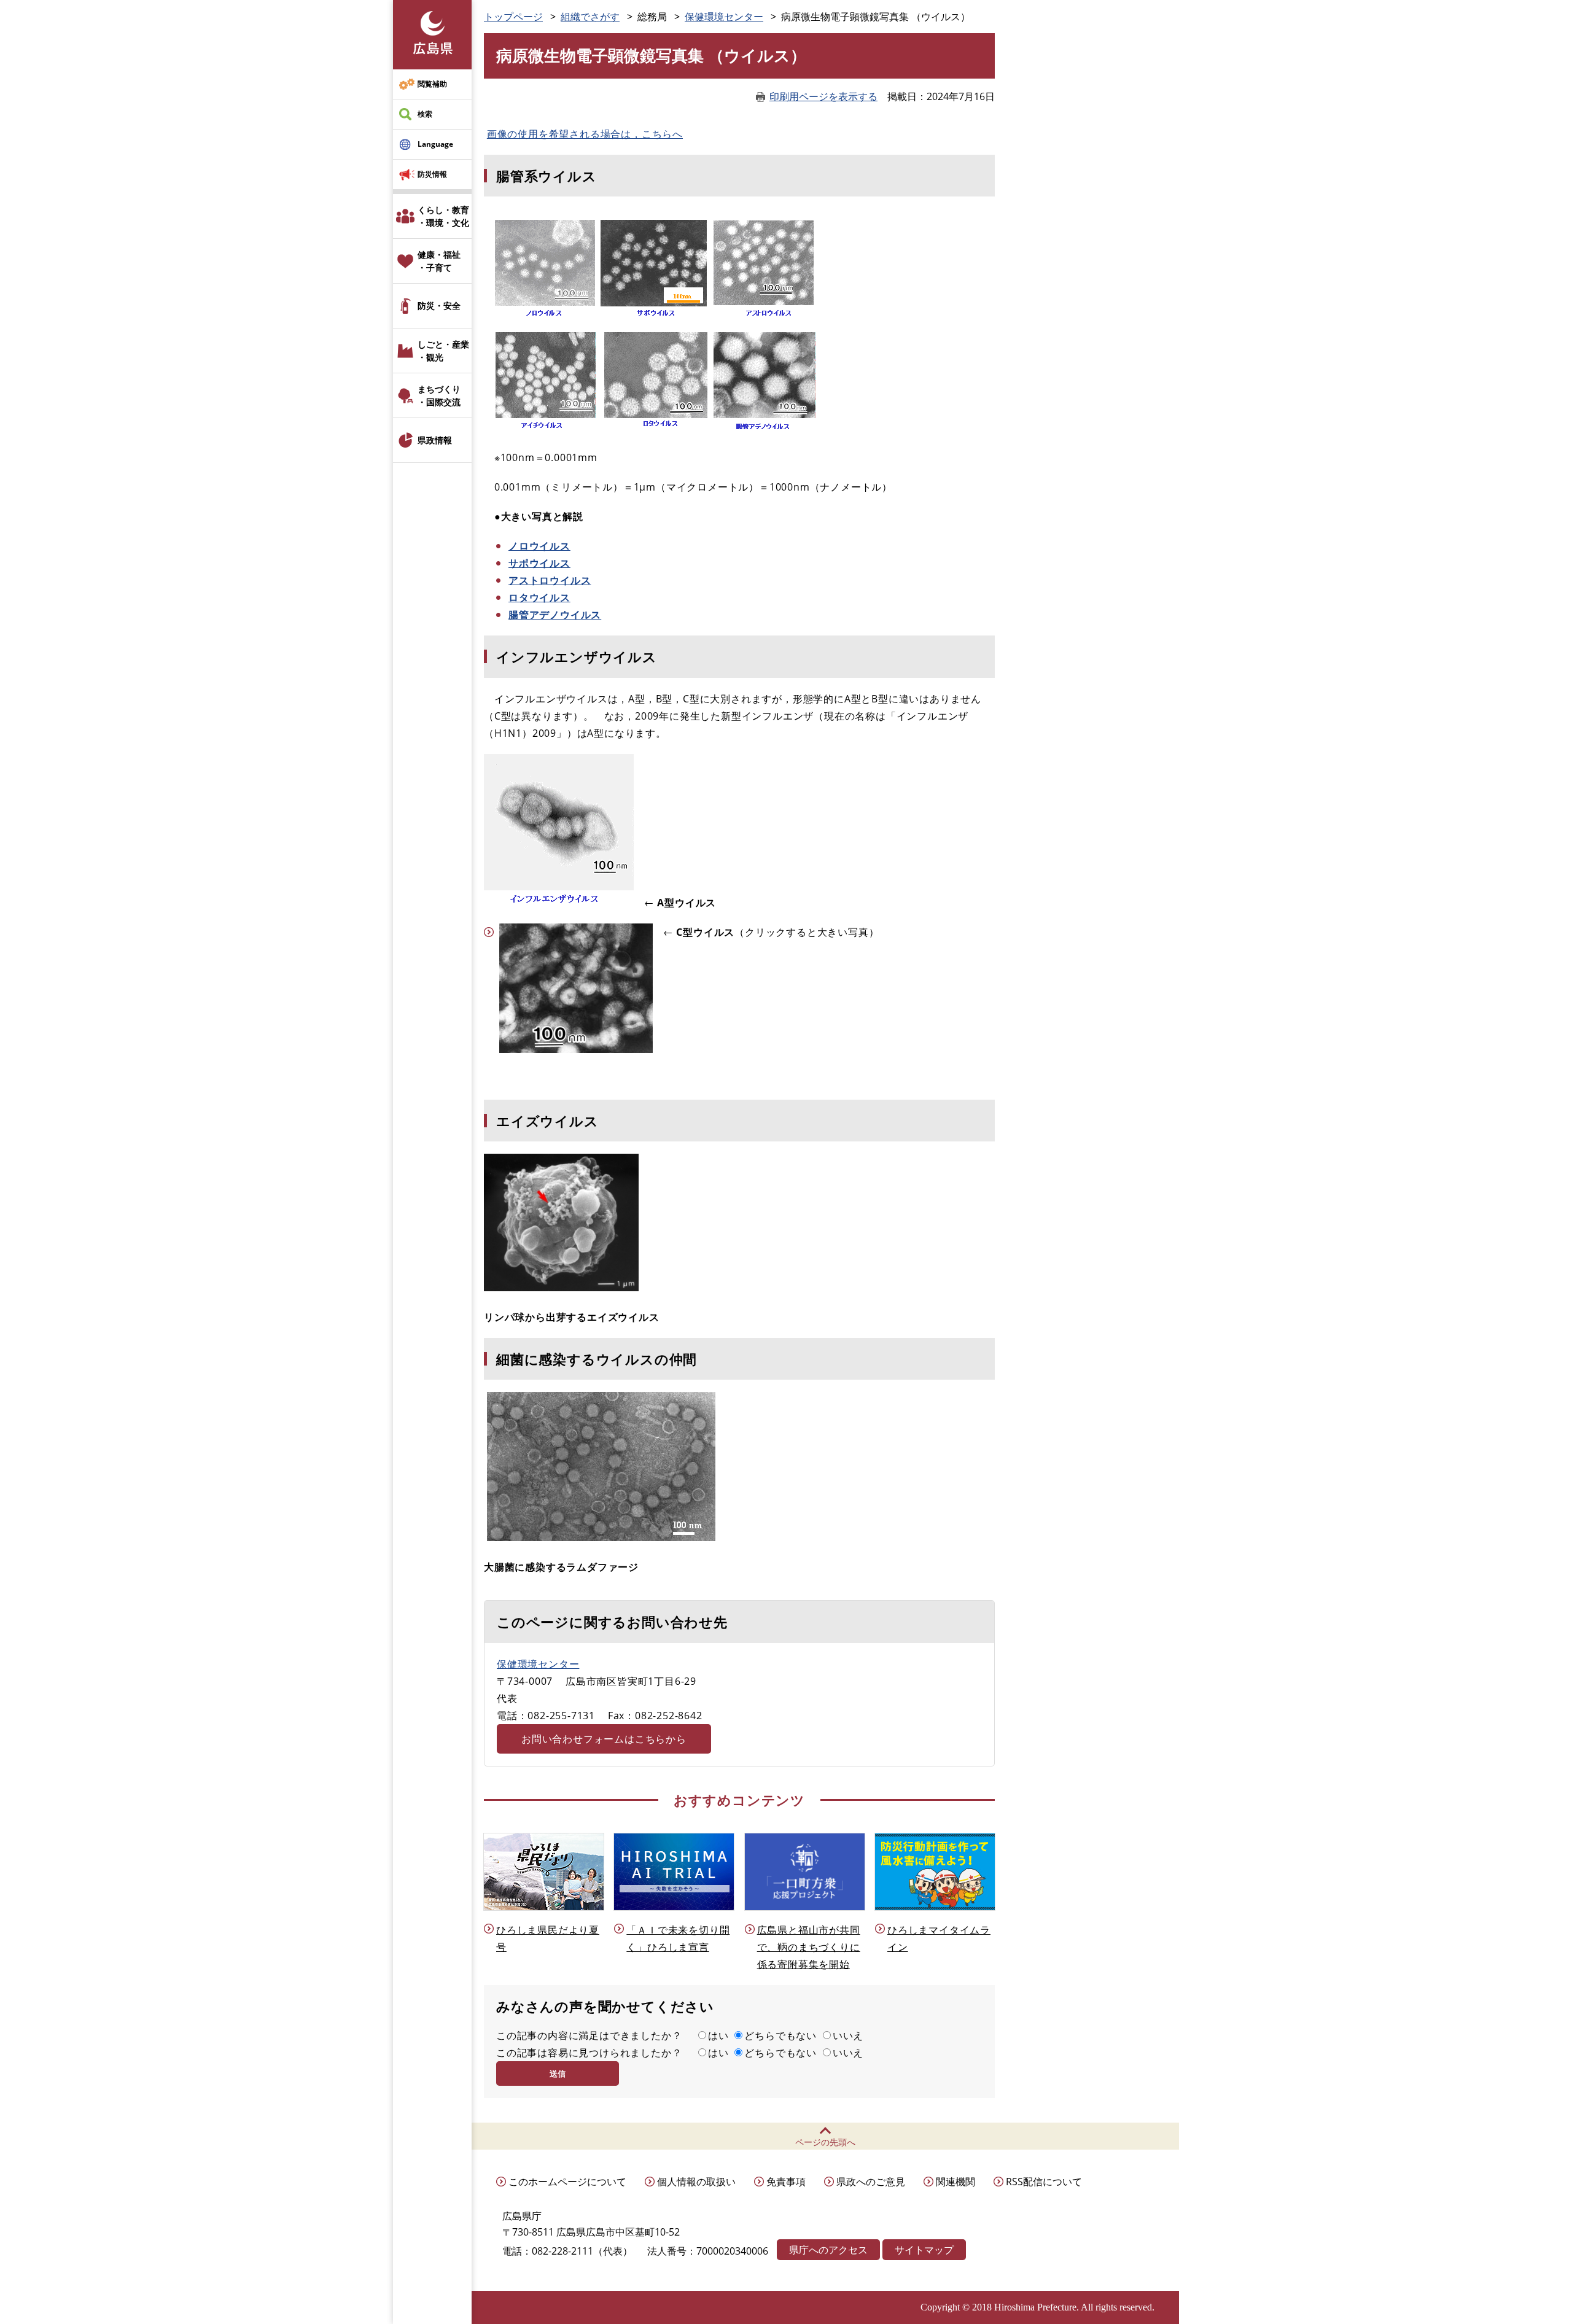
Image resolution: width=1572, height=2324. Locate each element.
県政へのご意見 (871, 2182)
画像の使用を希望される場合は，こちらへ (585, 134)
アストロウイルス (550, 580)
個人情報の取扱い (696, 2182)
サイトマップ (924, 2250)
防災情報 (432, 174)
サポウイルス (539, 563)
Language (435, 144)
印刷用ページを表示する (823, 96)
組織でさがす (590, 17)
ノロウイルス (539, 546)
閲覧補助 (432, 84)
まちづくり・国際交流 (439, 395)
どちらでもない (780, 2035)
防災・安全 (439, 305)
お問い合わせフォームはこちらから (604, 1739)
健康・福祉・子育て (439, 261)
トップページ (513, 17)
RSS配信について (1044, 2182)
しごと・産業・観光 (443, 351)
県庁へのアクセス (828, 2250)
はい (718, 2035)
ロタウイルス (539, 597)
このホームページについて (567, 2182)
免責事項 (786, 2182)
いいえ (848, 2035)
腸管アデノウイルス (555, 615)
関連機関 (955, 2182)
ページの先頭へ (825, 2142)
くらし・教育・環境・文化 (443, 216)
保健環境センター (724, 17)
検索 (425, 114)
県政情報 (435, 440)
